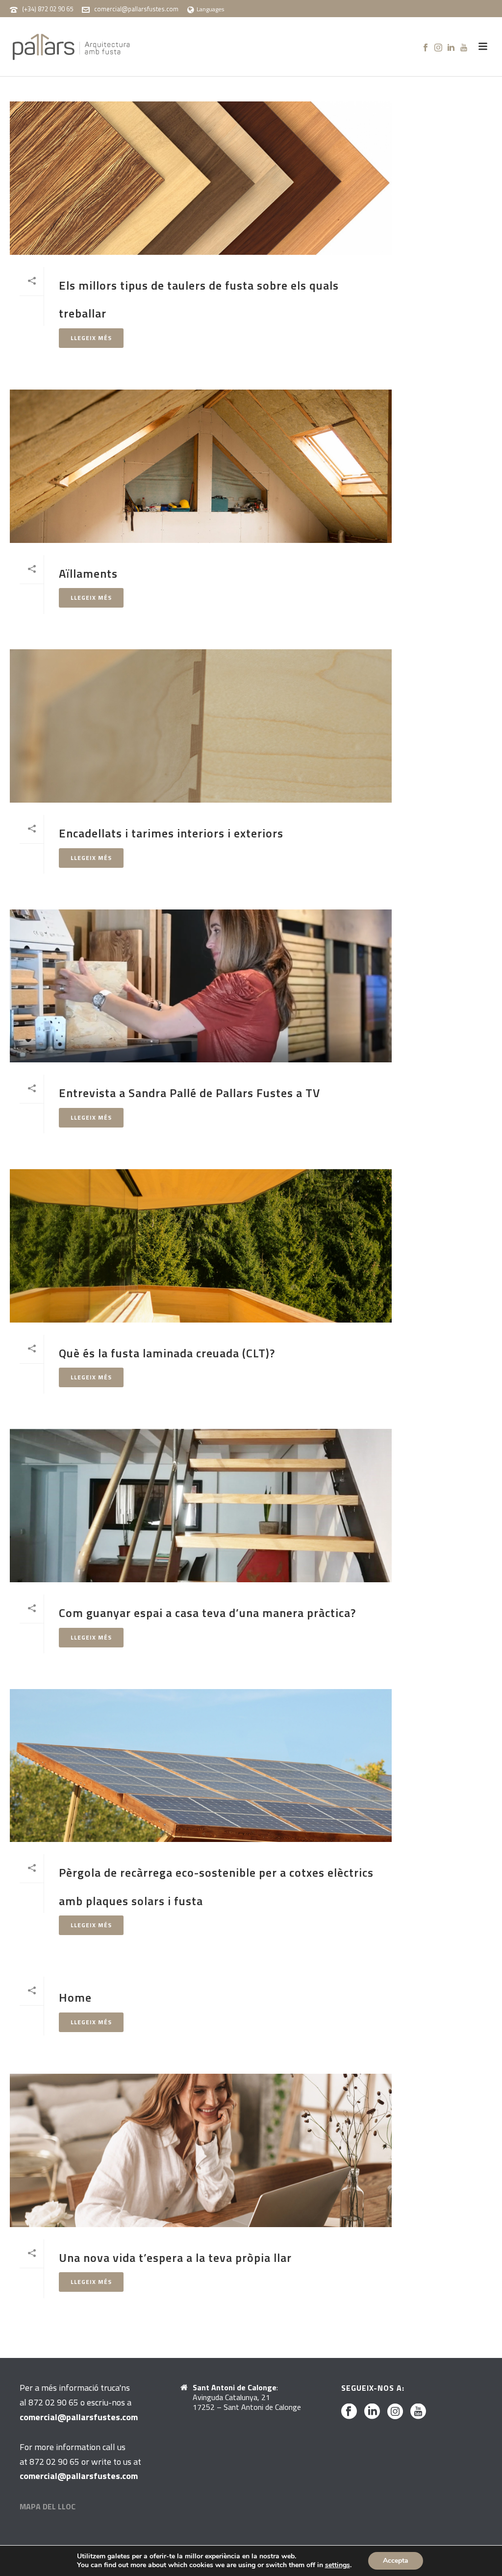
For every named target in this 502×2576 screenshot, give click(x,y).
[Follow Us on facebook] (349, 2412)
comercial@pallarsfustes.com (136, 9)
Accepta (396, 2561)
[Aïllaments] (201, 466)
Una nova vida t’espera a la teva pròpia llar (175, 2257)
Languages (210, 9)
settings (338, 2565)
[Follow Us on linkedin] (372, 2412)
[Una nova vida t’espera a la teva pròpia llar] (201, 2150)
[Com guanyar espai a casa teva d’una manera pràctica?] (201, 1506)
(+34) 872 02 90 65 (48, 9)
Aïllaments (88, 573)
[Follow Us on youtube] (418, 2412)
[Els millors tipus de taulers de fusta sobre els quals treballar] (201, 178)
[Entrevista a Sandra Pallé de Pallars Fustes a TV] (201, 986)
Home (75, 1997)
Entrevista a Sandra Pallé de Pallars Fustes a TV (189, 1093)
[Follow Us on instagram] (395, 2412)
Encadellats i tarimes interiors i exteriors (171, 833)
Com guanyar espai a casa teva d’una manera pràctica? (207, 1613)
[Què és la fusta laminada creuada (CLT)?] (201, 1246)
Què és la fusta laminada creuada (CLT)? (167, 1353)
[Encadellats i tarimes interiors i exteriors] (201, 726)
